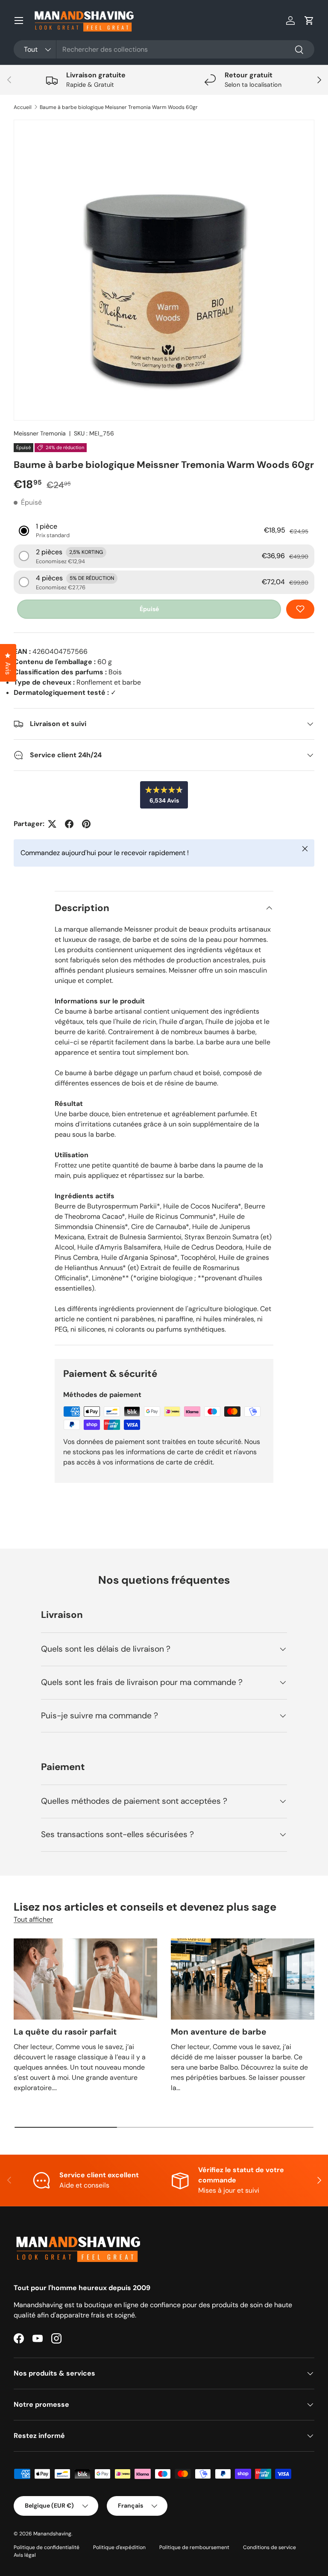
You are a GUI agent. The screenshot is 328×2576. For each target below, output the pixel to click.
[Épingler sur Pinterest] (86, 824)
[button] (309, 21)
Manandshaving (52, 2534)
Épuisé (149, 609)
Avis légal (25, 2555)
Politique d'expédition (119, 2547)
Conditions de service (269, 2547)
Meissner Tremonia (40, 433)
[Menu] (19, 21)
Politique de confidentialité (47, 2547)
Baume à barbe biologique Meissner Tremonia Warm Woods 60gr (119, 107)
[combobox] (164, 49)
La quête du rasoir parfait (65, 2032)
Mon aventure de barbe (219, 2032)
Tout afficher (33, 1919)
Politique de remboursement (194, 2547)
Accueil (23, 107)
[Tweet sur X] (52, 824)
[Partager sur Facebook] (69, 824)
